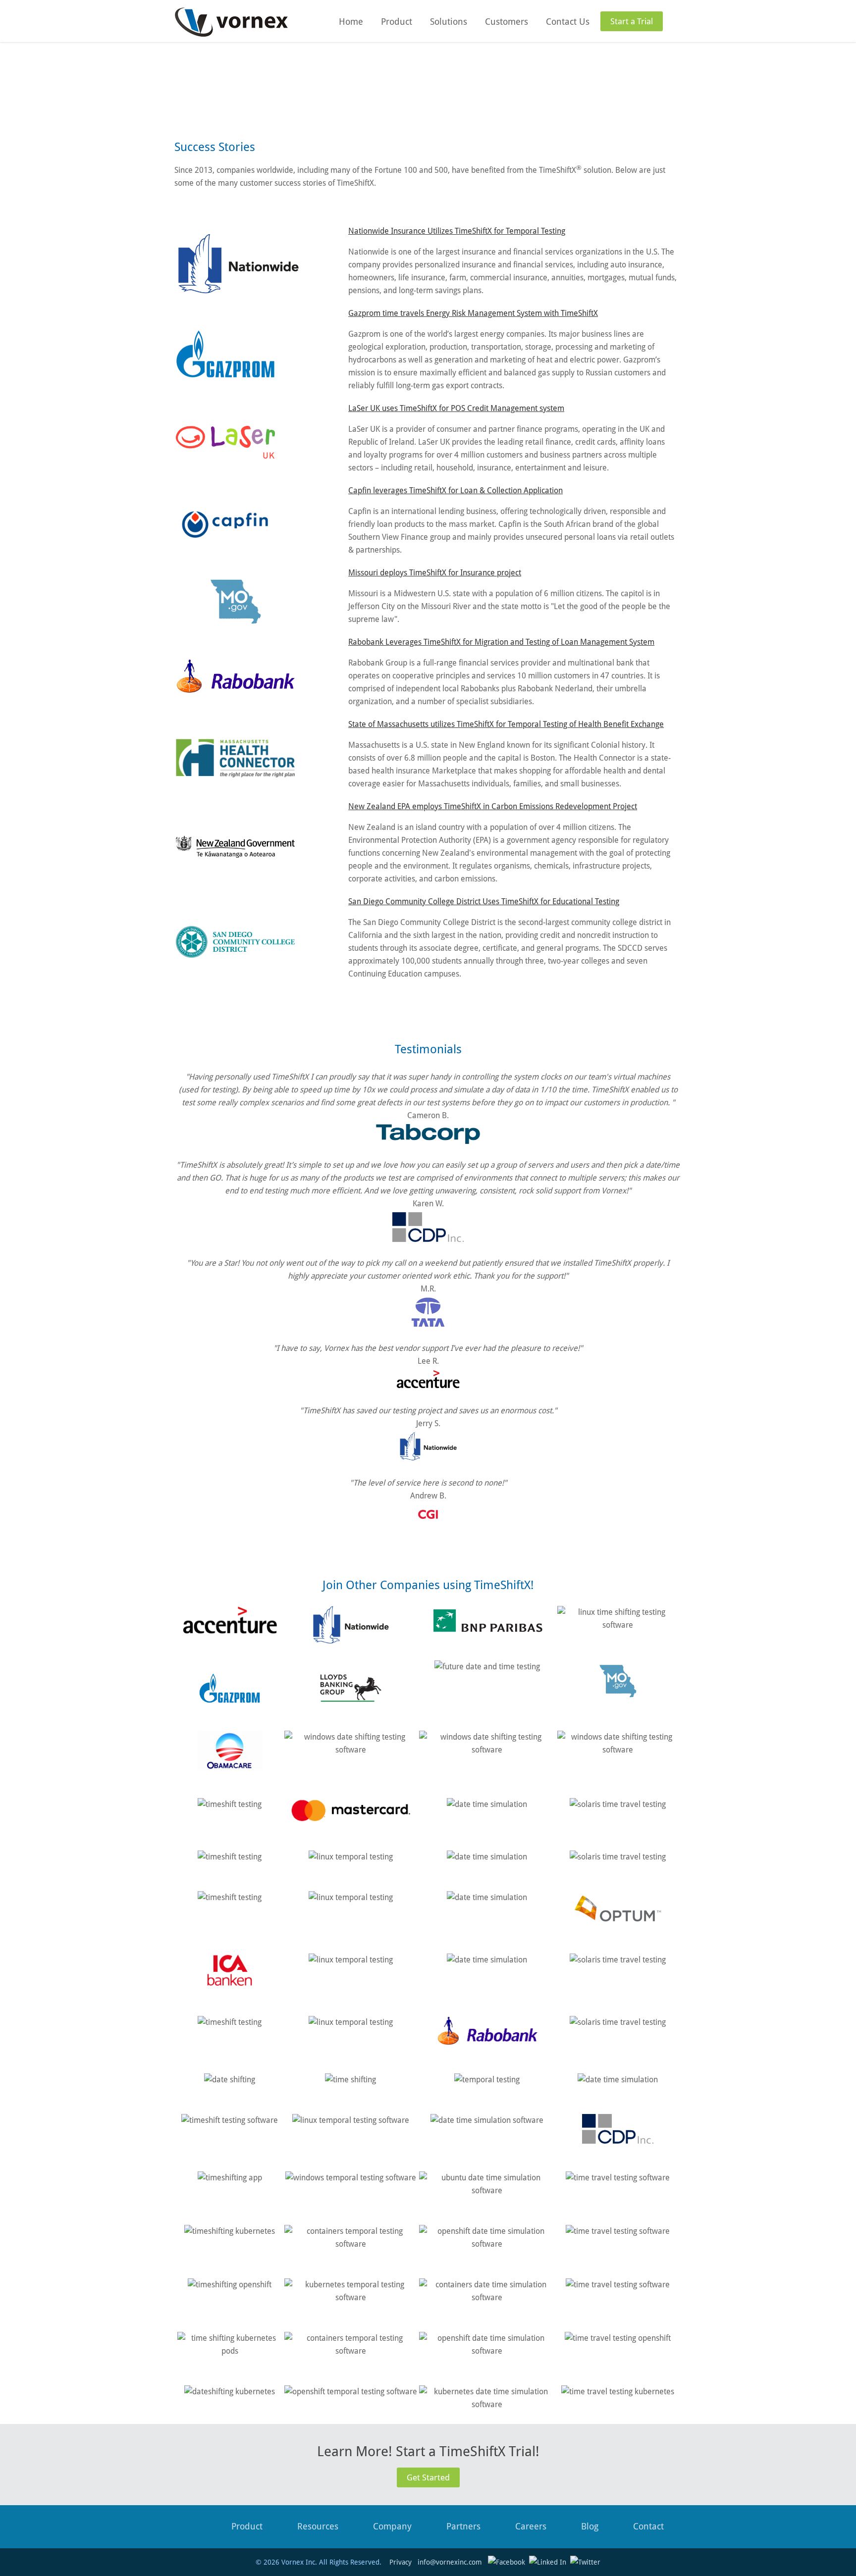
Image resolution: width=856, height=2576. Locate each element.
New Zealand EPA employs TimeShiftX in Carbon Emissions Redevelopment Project (493, 806)
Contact (648, 2526)
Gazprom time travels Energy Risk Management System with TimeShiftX (473, 313)
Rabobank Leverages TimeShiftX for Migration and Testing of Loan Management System (501, 642)
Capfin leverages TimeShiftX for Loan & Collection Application (455, 490)
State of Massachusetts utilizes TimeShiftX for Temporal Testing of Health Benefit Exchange (506, 724)
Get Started (428, 2477)
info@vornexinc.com (450, 2562)
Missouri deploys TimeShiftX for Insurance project (435, 573)
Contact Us (568, 22)
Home (351, 22)
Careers (531, 2526)
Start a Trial (632, 21)
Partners (463, 2526)
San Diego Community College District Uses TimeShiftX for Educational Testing (484, 902)
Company (392, 2526)
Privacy (401, 2562)
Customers (507, 22)
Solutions (449, 22)
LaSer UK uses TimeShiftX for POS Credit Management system (456, 408)
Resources (318, 2526)
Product (397, 22)
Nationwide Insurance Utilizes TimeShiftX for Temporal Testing (457, 231)
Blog (590, 2526)
